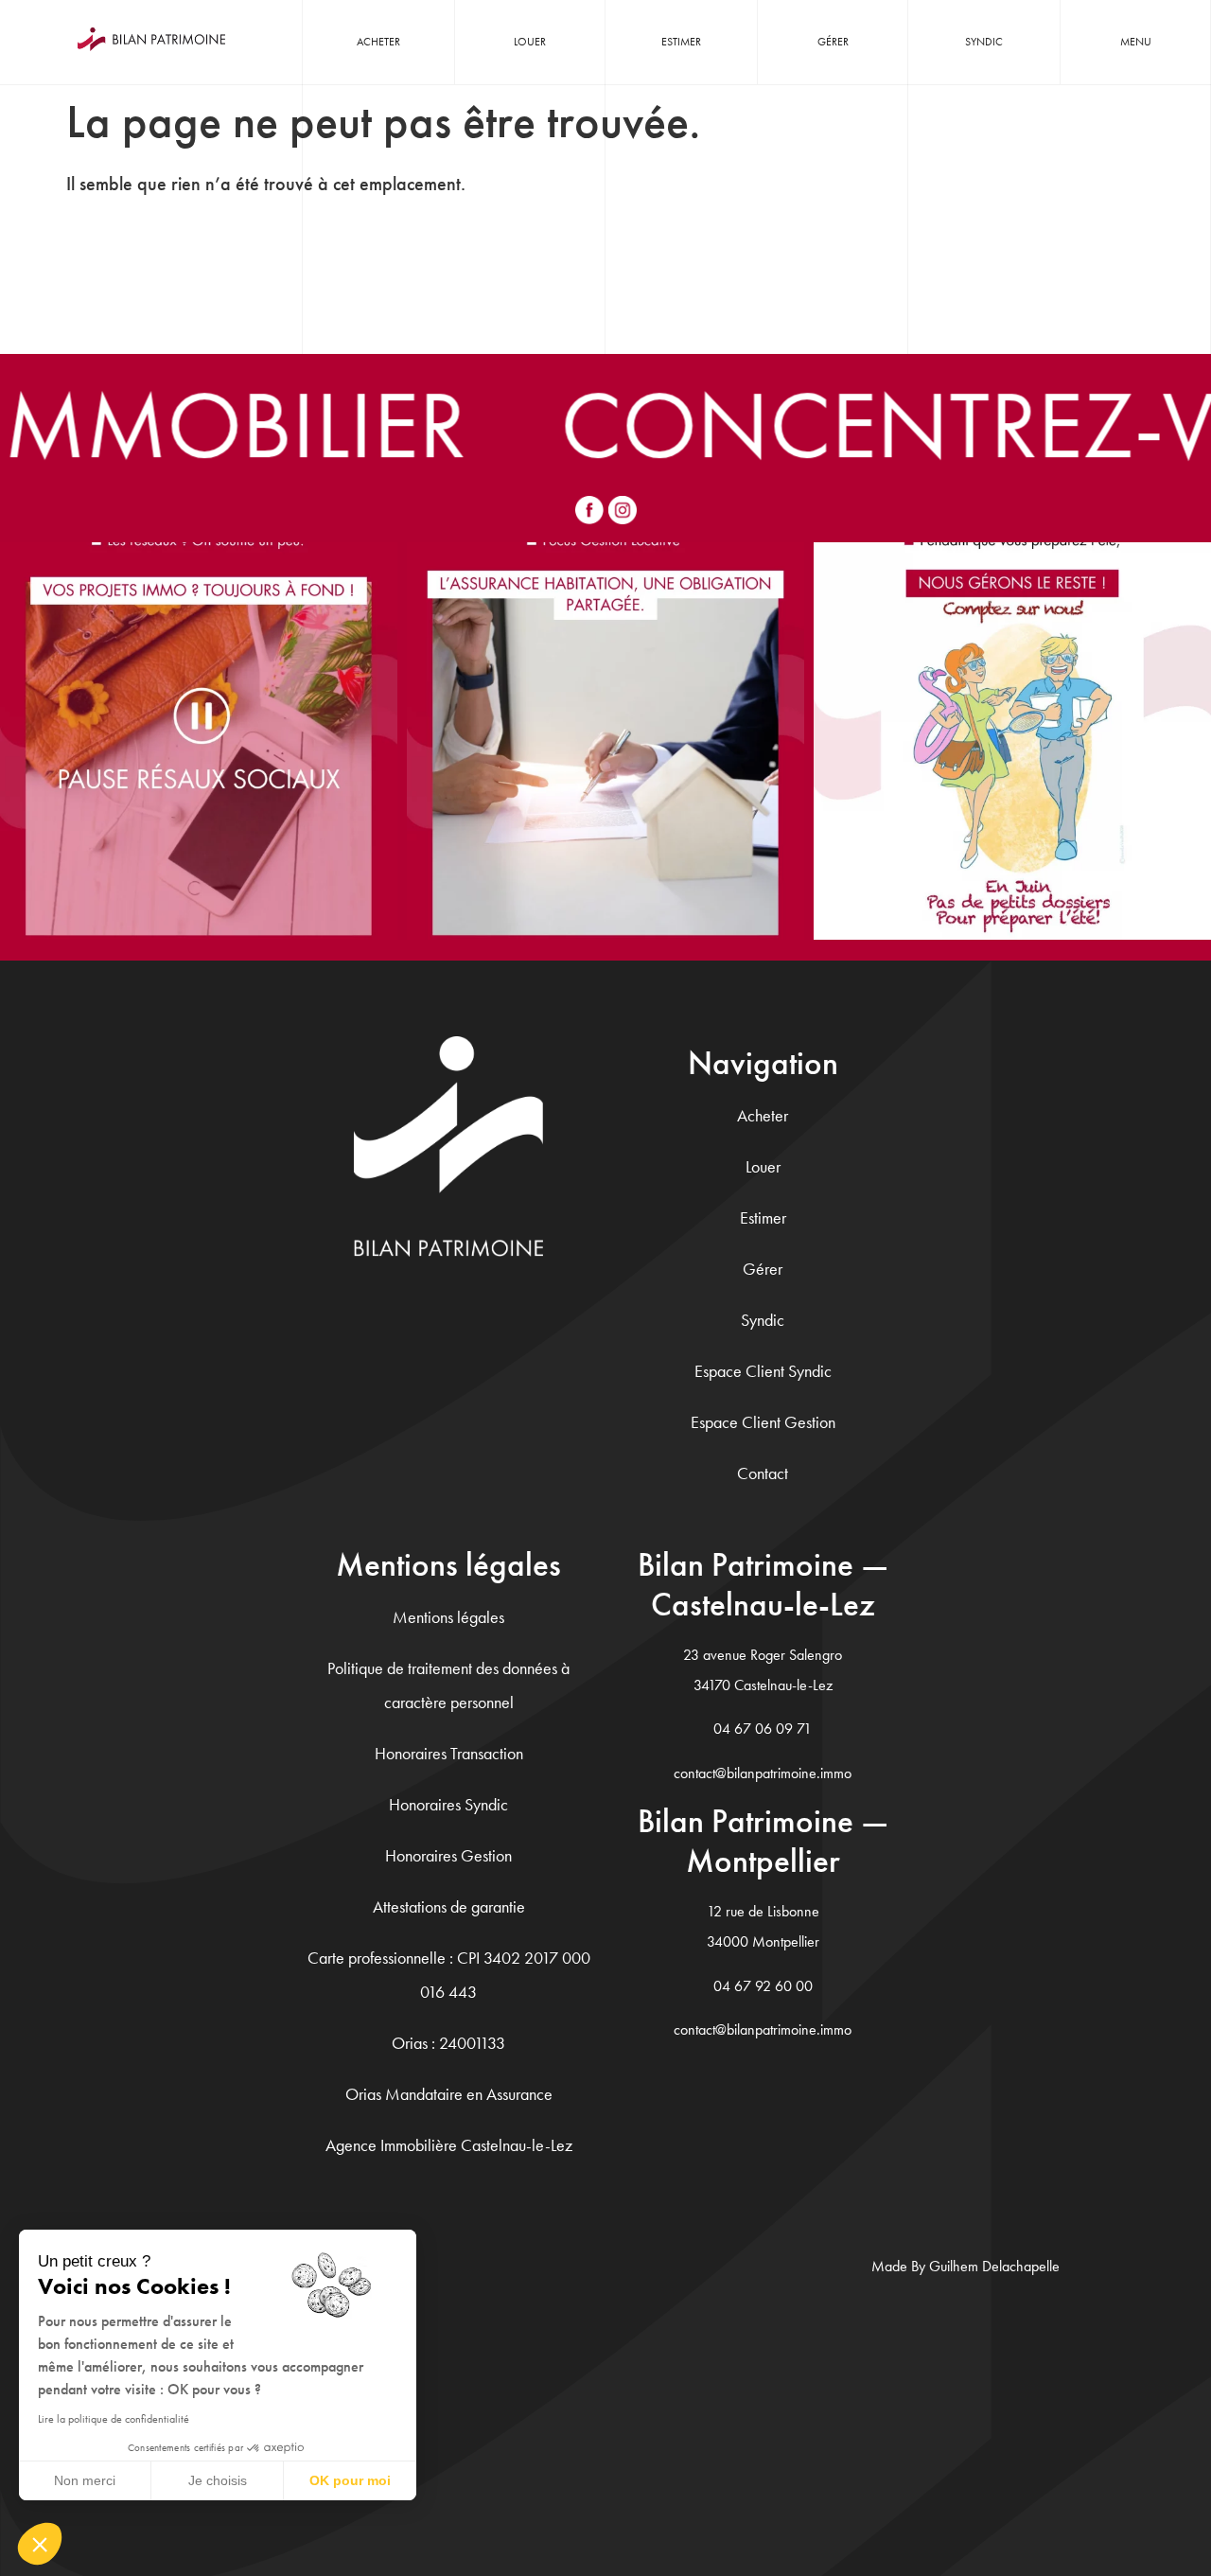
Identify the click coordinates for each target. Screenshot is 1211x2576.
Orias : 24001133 (448, 2043)
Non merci (85, 2480)
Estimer (681, 42)
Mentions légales (448, 1617)
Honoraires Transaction (449, 1753)
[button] (40, 2544)
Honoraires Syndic (448, 1804)
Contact (763, 1473)
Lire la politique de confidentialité (114, 2419)
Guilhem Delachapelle (994, 2266)
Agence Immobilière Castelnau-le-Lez (449, 2145)
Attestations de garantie (449, 1906)
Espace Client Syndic (763, 1371)
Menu (1136, 42)
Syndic (984, 42)
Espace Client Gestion (763, 1422)
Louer (530, 42)
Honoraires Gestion (448, 1855)
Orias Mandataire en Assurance (449, 2094)
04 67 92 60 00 (763, 1986)
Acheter (378, 42)
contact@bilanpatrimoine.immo (763, 1773)
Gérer (833, 42)
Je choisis (218, 2480)
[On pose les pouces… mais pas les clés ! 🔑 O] (199, 741)
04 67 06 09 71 (763, 1729)
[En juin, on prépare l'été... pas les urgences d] (1012, 741)
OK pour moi (350, 2480)
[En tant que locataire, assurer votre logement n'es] (605, 741)
